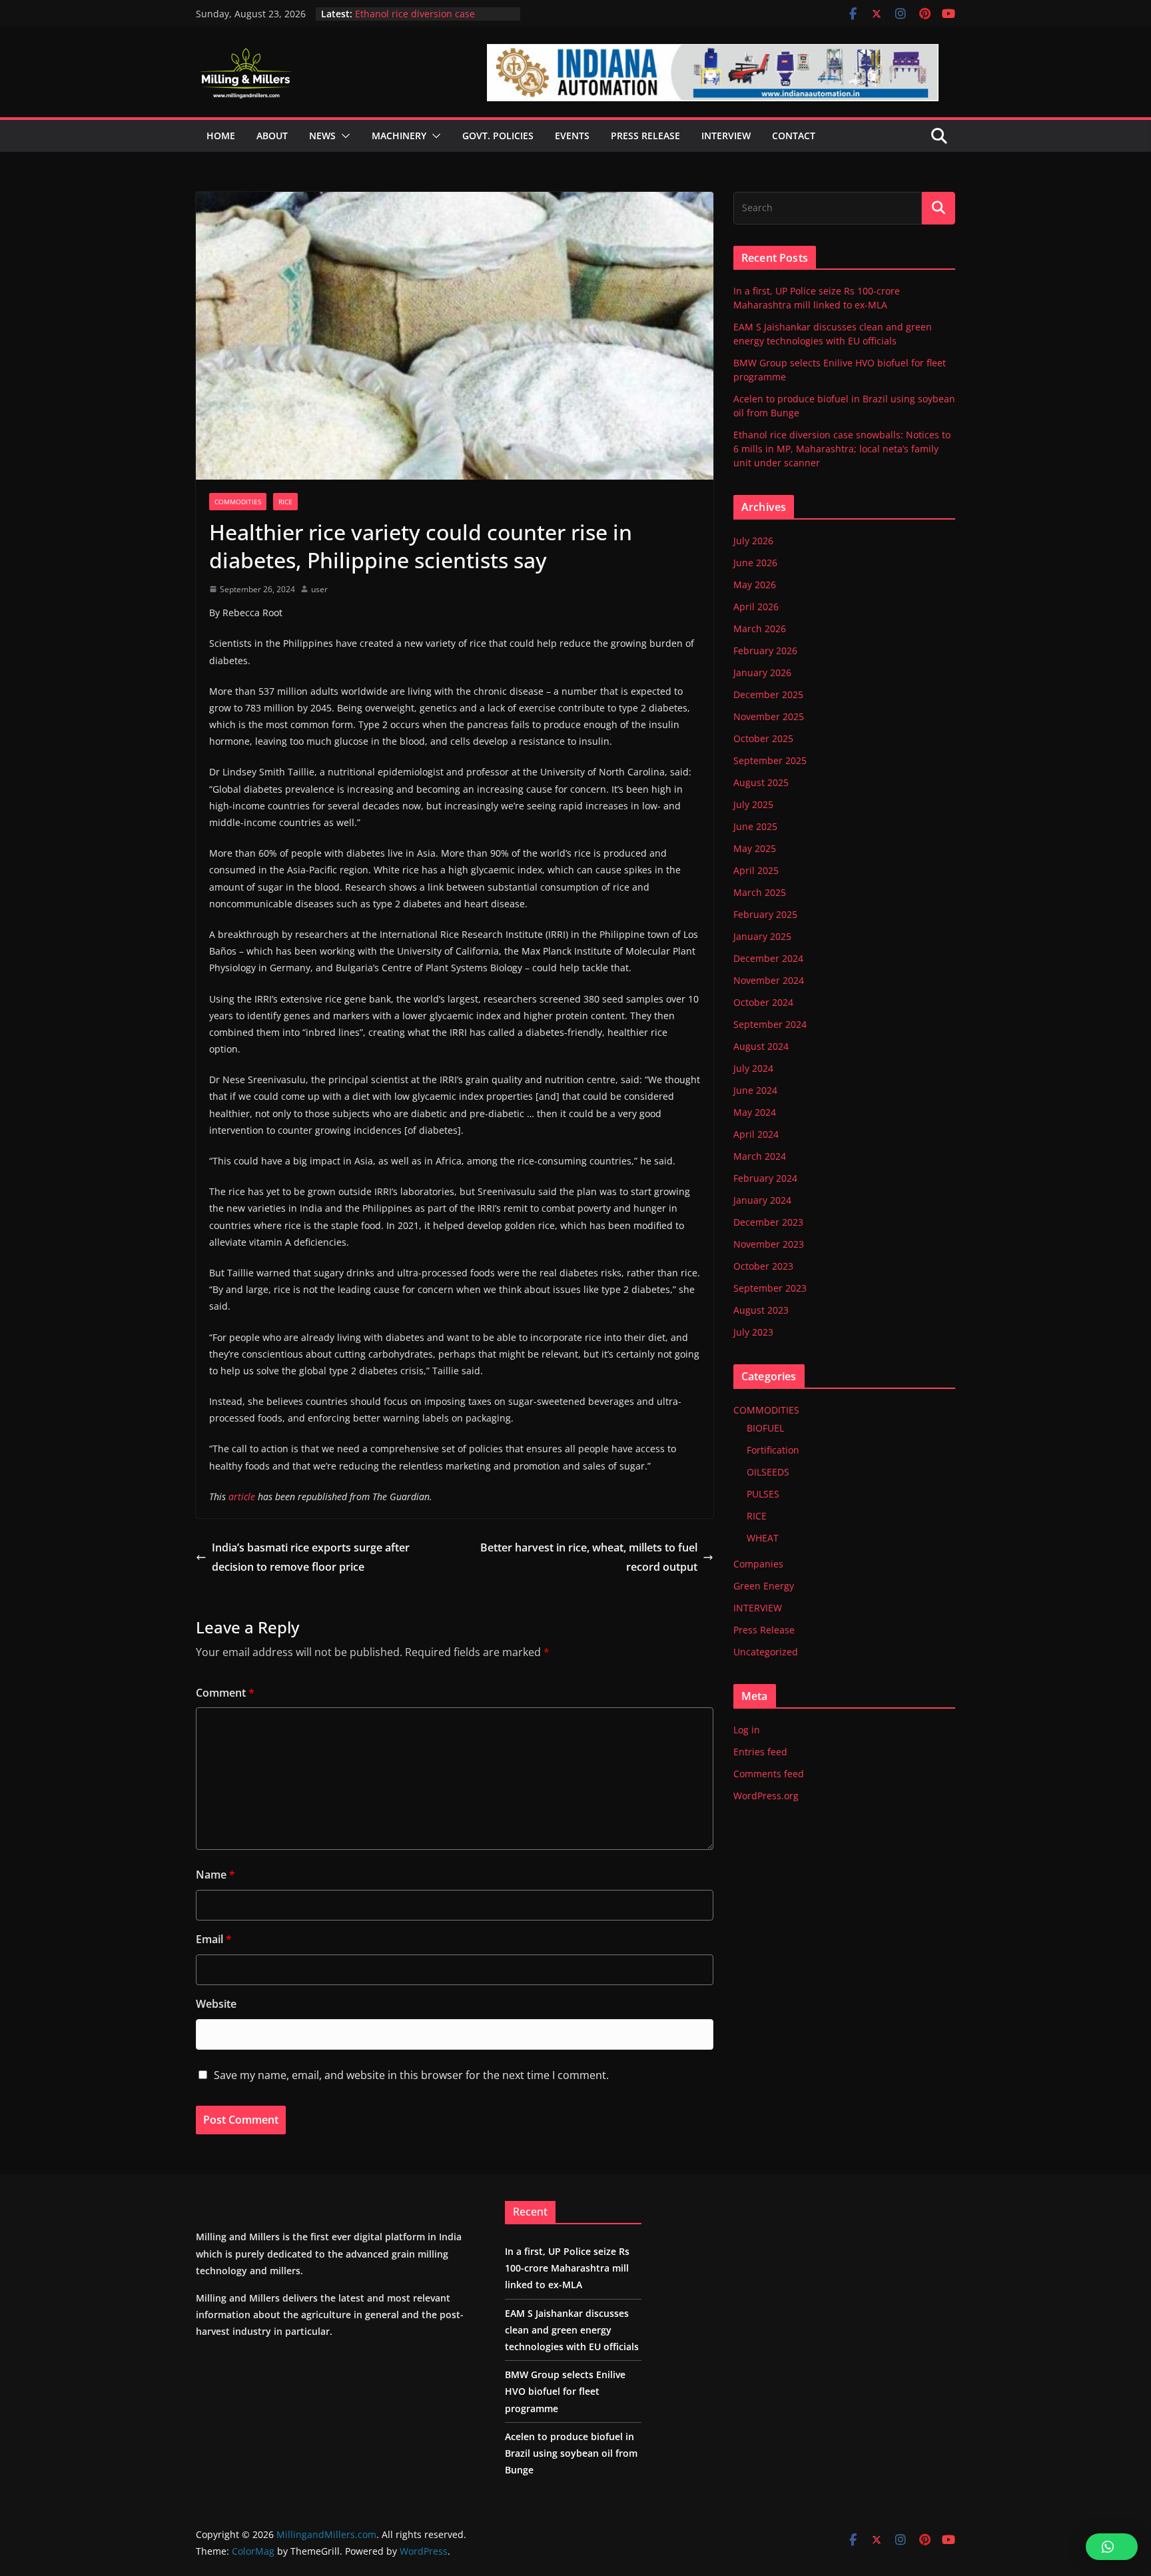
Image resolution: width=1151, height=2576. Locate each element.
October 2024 (763, 1002)
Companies (758, 1564)
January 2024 (762, 1200)
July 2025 (753, 804)
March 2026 (760, 629)
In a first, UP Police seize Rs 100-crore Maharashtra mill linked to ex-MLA (567, 2268)
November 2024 (769, 980)
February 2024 (765, 1178)
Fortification (773, 1450)
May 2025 (755, 848)
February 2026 (765, 650)
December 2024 (768, 958)
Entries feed (760, 1752)
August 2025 (761, 782)
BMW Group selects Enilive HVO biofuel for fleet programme (565, 2391)
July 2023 (753, 1332)
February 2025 (765, 914)
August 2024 (761, 1046)
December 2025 (768, 694)
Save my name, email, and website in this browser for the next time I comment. (411, 2075)
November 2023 (769, 1244)
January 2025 (762, 936)
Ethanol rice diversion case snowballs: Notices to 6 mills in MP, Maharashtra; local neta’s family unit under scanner (842, 449)
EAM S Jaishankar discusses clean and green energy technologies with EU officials (572, 2330)
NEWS (322, 136)
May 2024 (755, 1112)
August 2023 (761, 1310)
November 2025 (769, 716)
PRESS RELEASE (645, 136)
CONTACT (794, 136)
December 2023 (768, 1222)
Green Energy (764, 1586)
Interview (726, 136)
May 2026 (755, 585)
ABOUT (272, 136)
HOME (221, 136)
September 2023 (770, 1288)
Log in (747, 1730)
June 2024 (755, 1090)
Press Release (764, 1630)
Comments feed (769, 1774)
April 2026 (756, 607)
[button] (343, 136)
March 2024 (760, 1156)
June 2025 (755, 826)
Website (216, 2004)
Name (215, 1875)
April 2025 (756, 870)
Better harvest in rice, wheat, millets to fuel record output (589, 1557)
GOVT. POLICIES (498, 136)
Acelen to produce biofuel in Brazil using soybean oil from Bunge (432, 20)
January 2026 (762, 672)
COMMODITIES (238, 502)
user (319, 589)
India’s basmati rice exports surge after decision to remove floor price (311, 1557)
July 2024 (753, 1068)
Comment (225, 1693)
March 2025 (760, 892)
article (242, 1497)
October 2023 (763, 1266)
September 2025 (770, 760)
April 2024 (756, 1134)
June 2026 (755, 563)
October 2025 (763, 738)
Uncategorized (766, 1652)
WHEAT (763, 1538)
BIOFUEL (765, 1428)
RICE (285, 502)
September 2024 (770, 1024)
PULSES (763, 1494)
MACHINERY (399, 136)
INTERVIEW (758, 1608)
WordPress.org (766, 1796)
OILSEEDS (768, 1472)
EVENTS (572, 136)
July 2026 (753, 541)
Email (214, 1939)
